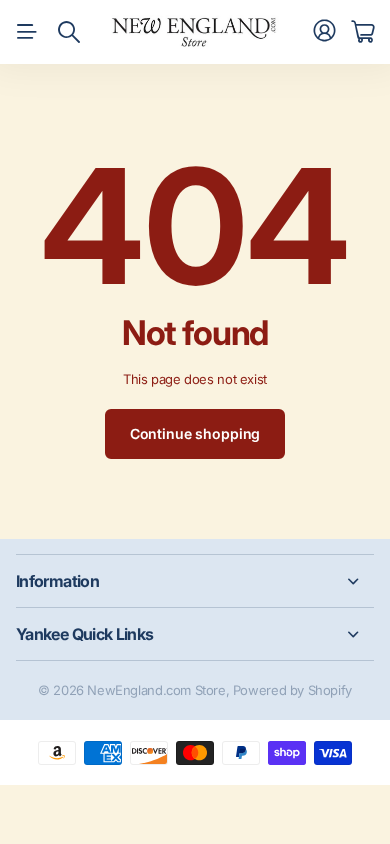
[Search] (69, 32)
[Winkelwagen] (362, 32)
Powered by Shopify (292, 690)
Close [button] (195, 581)
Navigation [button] (27, 32)
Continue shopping (195, 433)
